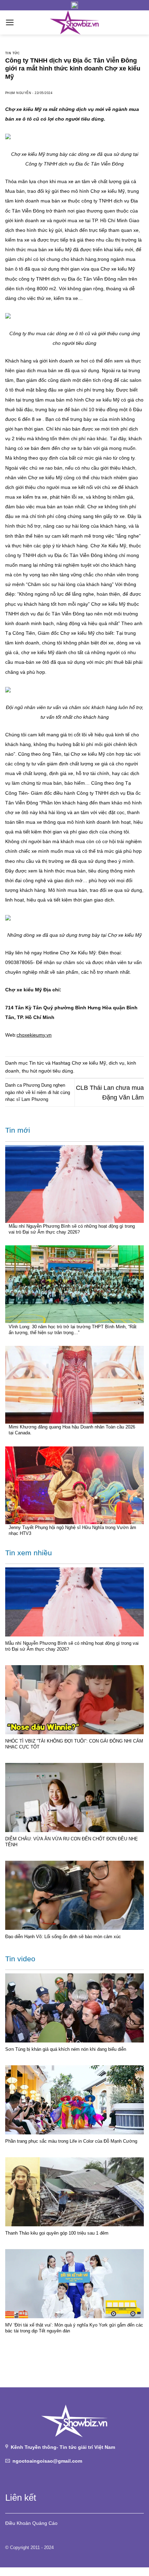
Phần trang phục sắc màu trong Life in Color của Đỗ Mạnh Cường (71, 2141)
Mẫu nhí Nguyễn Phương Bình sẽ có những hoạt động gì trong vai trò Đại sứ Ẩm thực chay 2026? (72, 1229)
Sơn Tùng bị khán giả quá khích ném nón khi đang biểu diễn (66, 2049)
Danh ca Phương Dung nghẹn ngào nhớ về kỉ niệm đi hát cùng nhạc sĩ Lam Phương (38, 1092)
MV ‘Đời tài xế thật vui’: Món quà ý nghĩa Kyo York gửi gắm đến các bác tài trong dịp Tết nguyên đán (74, 2328)
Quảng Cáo (45, 2523)
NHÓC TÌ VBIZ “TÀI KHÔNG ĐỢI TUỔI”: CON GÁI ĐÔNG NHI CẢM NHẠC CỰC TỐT (74, 1744)
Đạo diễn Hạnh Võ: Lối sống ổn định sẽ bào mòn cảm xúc (63, 1937)
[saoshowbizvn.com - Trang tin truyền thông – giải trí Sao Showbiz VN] (74, 22)
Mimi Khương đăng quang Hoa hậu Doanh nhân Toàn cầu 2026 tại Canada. (72, 1430)
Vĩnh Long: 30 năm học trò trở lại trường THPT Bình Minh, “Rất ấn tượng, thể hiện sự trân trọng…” (73, 1330)
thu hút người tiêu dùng (47, 1071)
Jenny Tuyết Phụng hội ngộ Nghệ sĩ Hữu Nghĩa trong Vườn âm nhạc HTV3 (72, 1530)
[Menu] (10, 22)
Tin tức (12, 53)
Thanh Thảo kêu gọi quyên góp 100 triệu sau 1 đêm (57, 2233)
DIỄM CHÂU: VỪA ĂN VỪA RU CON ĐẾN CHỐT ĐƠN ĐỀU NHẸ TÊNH (72, 1842)
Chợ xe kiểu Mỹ (89, 1063)
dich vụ (117, 1063)
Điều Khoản (18, 2523)
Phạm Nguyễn (18, 93)
